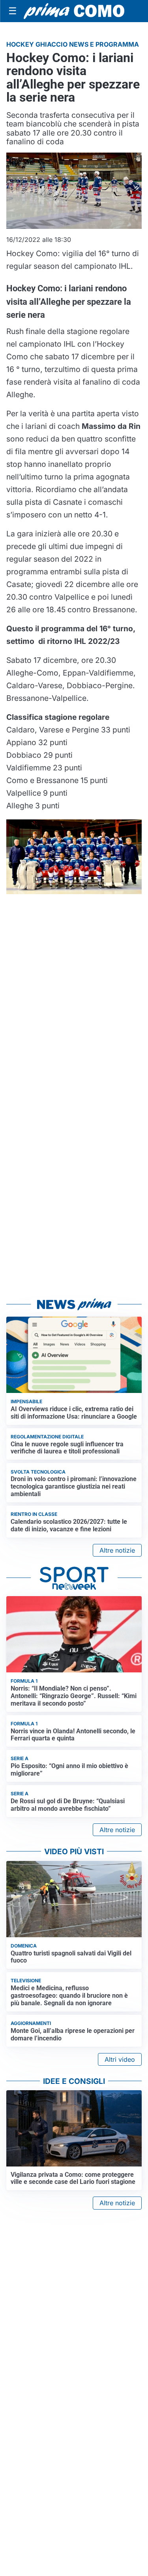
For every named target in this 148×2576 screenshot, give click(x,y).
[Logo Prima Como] (74, 11)
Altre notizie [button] (117, 1550)
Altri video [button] (120, 2059)
